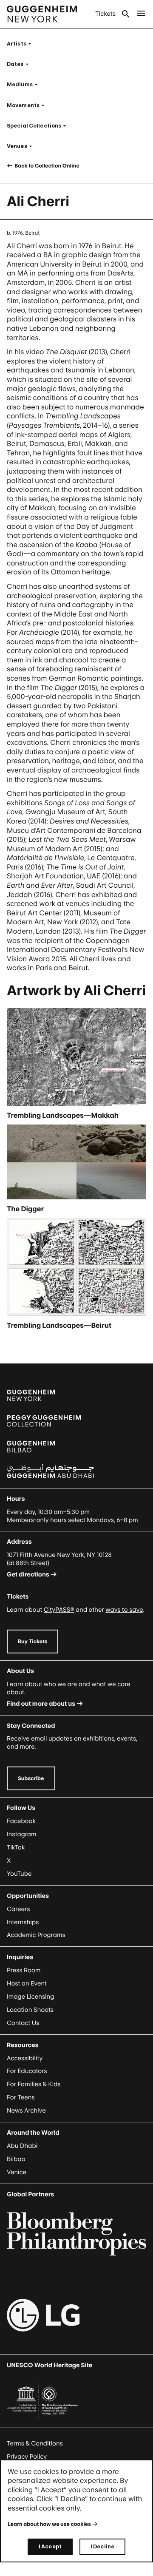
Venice (17, 2172)
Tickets (105, 14)
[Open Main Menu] (141, 14)
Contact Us (23, 2023)
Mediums (25, 84)
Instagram (22, 1834)
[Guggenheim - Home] (42, 14)
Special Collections (39, 126)
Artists (22, 44)
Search (126, 14)
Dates (20, 64)
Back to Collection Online (47, 166)
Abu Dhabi (22, 2146)
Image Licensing (30, 1997)
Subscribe (31, 1778)
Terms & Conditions (35, 2444)
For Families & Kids (34, 2084)
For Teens (21, 2097)
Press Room (24, 1970)
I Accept (50, 2546)
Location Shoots (30, 2010)
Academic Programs (36, 1935)
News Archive (26, 2111)
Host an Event (27, 1984)
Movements (28, 105)
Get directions (28, 1575)
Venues (22, 146)
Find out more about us (41, 1704)
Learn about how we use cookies (49, 2524)
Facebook (21, 1821)
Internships (23, 1922)
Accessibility (25, 2058)
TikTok (16, 1848)
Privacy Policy (27, 2457)
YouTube (19, 1874)
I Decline (102, 2546)
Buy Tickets (33, 1641)
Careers (18, 1909)
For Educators (27, 2071)
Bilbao (16, 2159)
